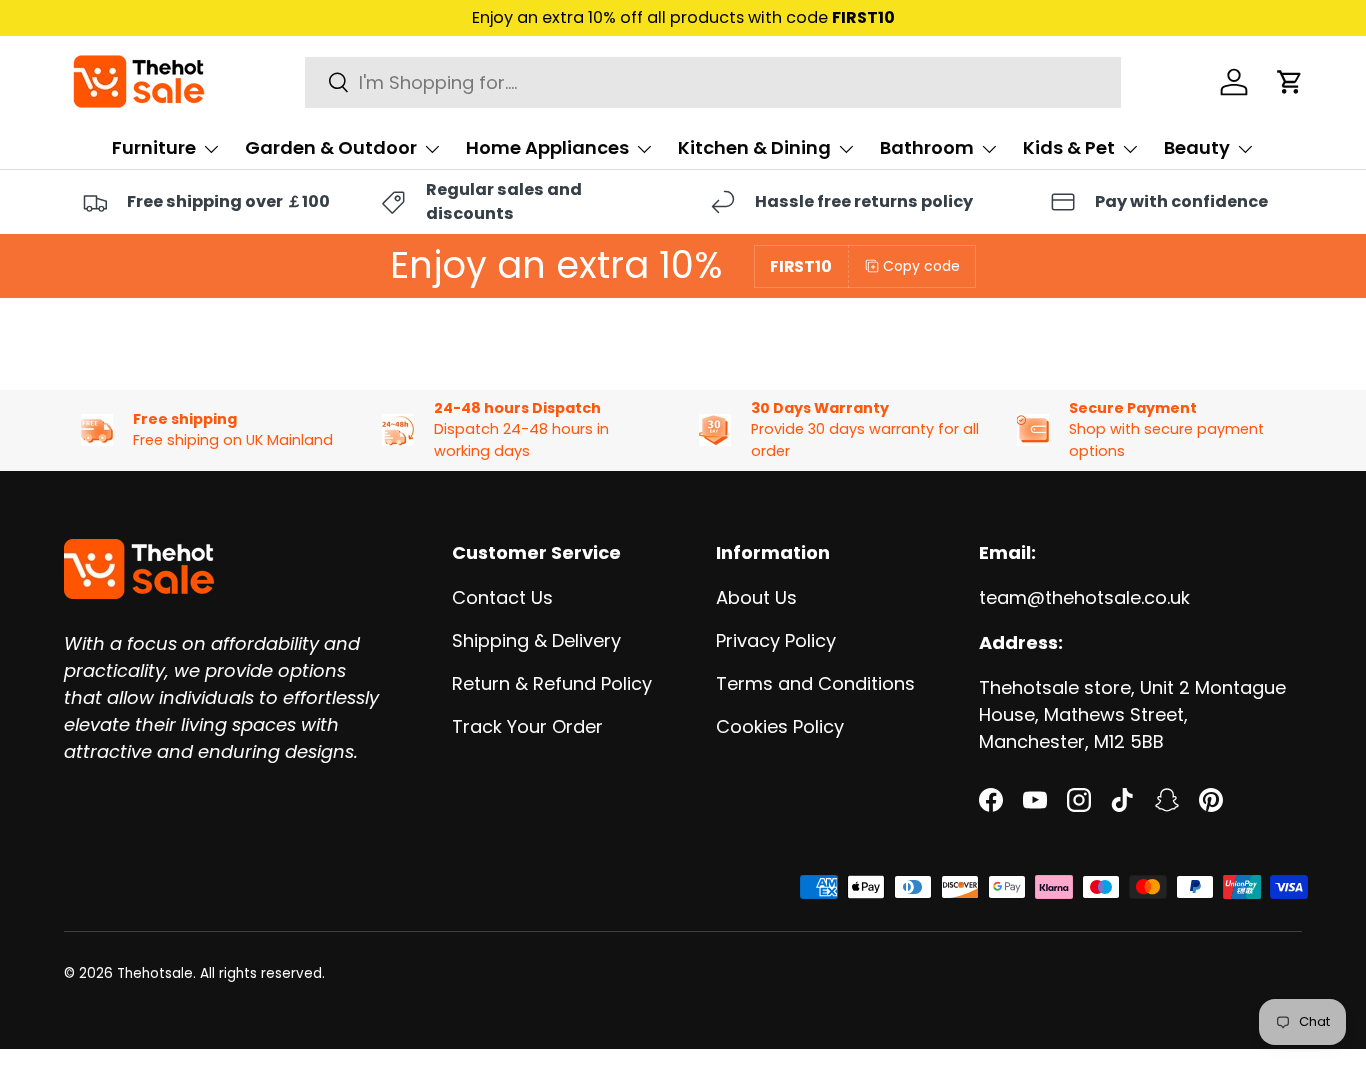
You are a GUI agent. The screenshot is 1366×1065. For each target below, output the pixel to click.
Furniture (154, 147)
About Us (756, 597)
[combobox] (713, 82)
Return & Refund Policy (552, 683)
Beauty (1197, 147)
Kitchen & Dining (754, 147)
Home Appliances (547, 147)
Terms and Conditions (815, 683)
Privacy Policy (776, 640)
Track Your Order (527, 726)
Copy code (921, 266)
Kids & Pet (1069, 147)
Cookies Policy (780, 726)
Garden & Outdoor (331, 147)
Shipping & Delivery (536, 640)
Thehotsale (155, 973)
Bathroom (927, 147)
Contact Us (502, 597)
